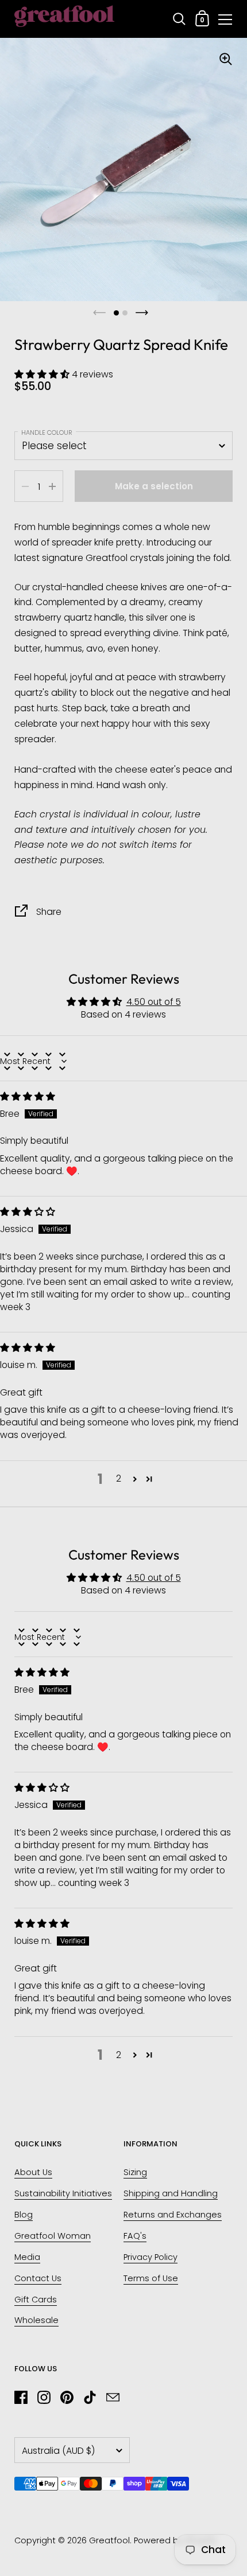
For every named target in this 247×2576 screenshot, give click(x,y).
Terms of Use (151, 2278)
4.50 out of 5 (154, 1002)
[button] (43, 374)
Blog (24, 2215)
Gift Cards (36, 2300)
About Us (33, 2172)
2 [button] (119, 1478)
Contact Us (38, 2278)
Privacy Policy (150, 2257)
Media (27, 2257)
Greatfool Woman (53, 2236)
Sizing (135, 2172)
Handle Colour (47, 432)
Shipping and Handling (171, 2193)
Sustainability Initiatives (63, 2193)
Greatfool (109, 2540)
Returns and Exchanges (173, 2215)
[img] (28, 1096)
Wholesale (36, 2320)
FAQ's (135, 2236)
